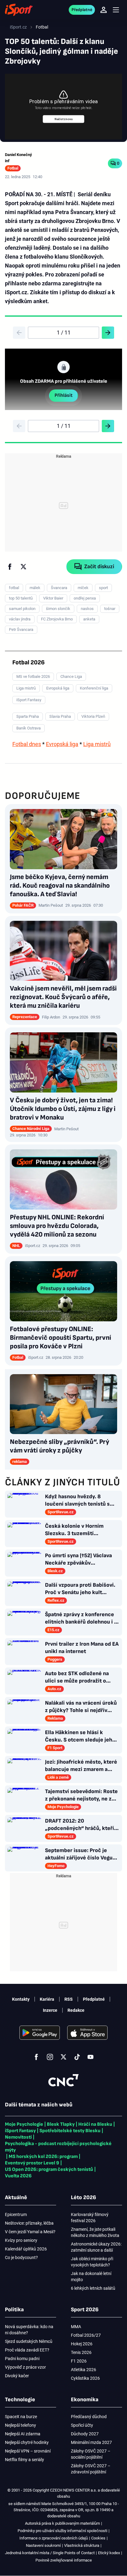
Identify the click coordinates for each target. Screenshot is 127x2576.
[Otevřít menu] (116, 10)
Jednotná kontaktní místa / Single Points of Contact (50, 2553)
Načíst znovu (64, 119)
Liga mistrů (97, 744)
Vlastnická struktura (82, 2545)
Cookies (98, 2538)
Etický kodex (109, 2553)
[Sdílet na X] (23, 567)
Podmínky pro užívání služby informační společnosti (62, 2531)
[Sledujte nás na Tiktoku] (77, 2057)
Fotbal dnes (27, 744)
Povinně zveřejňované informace (64, 2560)
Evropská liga (62, 744)
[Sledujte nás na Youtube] (91, 2057)
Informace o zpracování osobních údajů (54, 2538)
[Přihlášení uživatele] (104, 10)
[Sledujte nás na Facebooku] (36, 2057)
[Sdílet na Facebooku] (10, 567)
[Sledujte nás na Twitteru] (63, 2057)
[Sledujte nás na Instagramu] (50, 2057)
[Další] (108, 333)
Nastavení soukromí (43, 2545)
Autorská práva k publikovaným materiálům (62, 2523)
